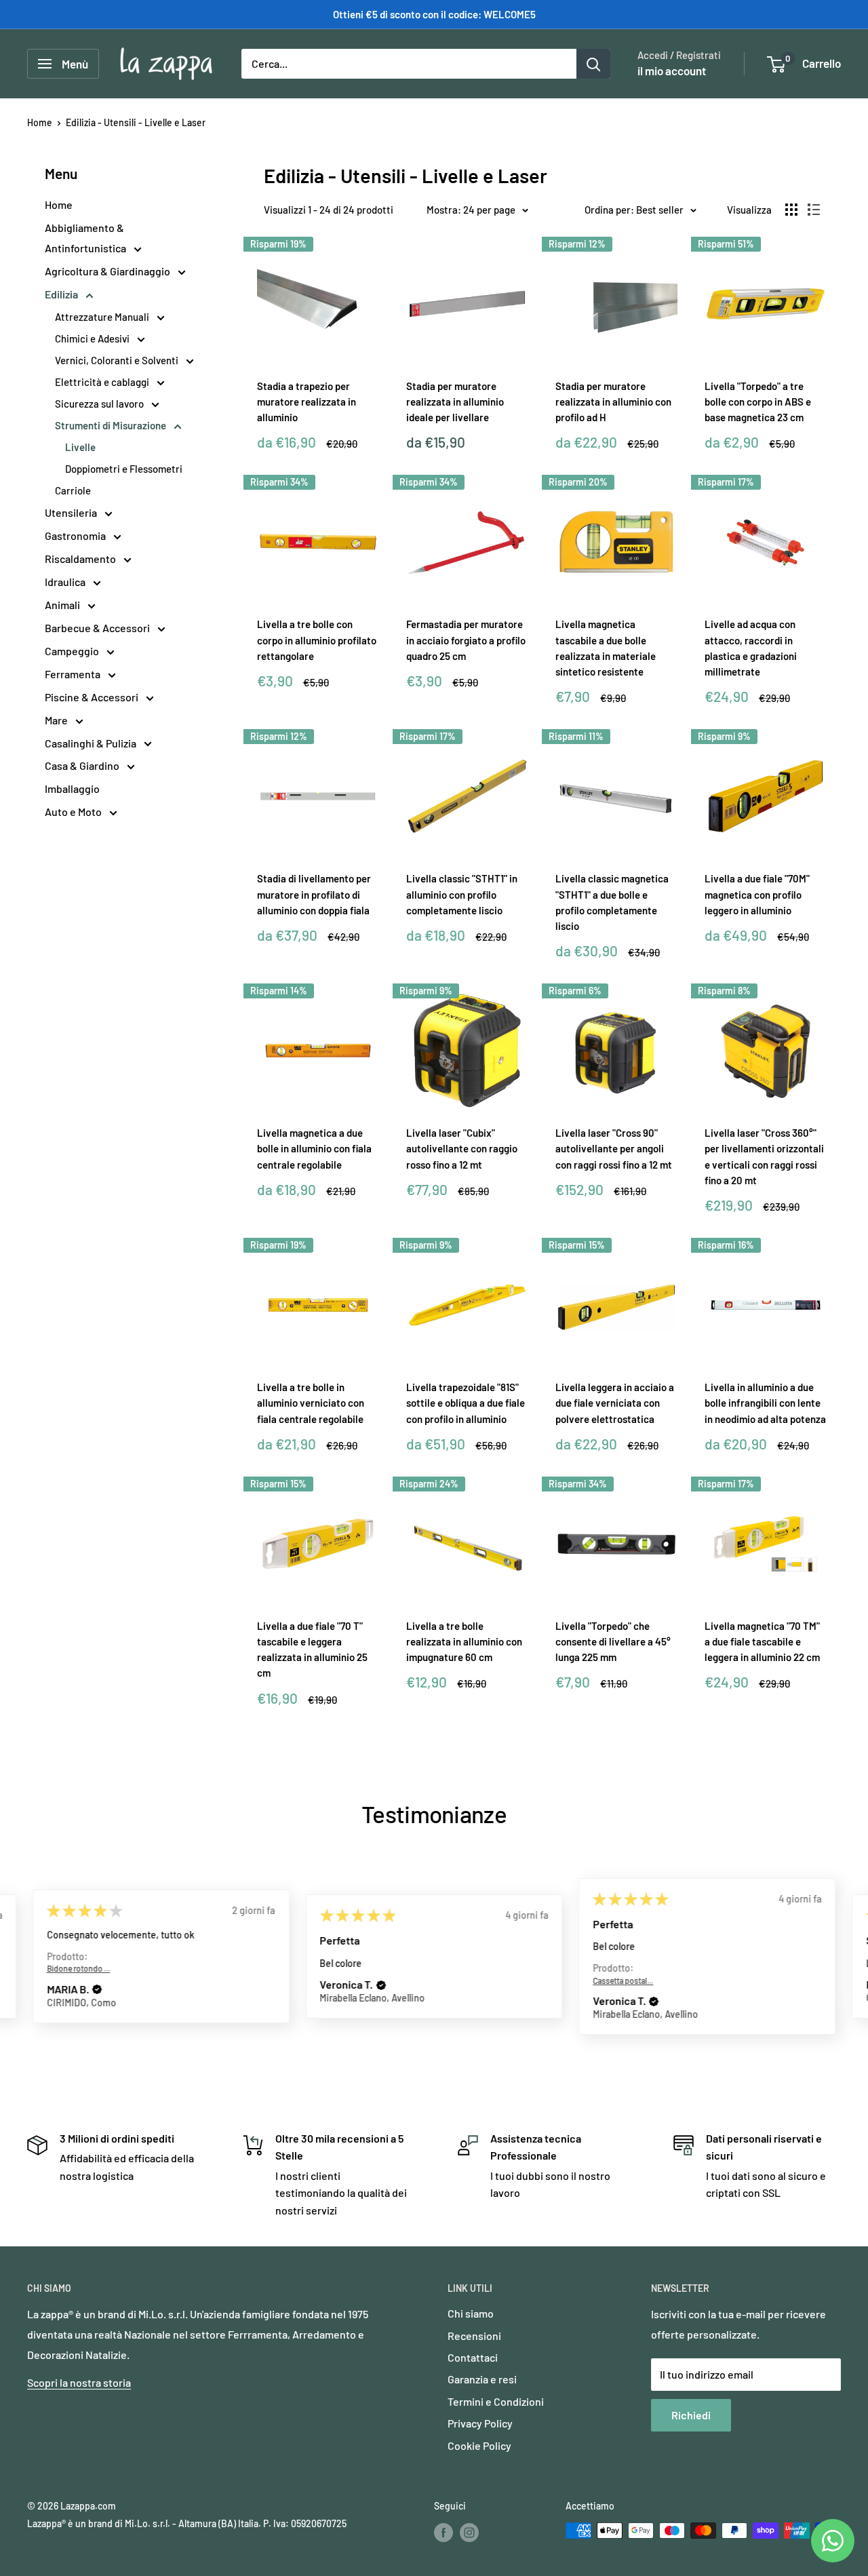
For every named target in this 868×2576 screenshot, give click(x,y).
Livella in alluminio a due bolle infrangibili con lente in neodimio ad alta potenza (765, 1403)
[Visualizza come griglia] (791, 210)
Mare (57, 720)
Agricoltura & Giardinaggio (108, 271)
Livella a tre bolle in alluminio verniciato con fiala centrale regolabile (311, 1403)
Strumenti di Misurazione (112, 425)
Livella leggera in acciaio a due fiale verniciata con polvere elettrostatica (615, 1403)
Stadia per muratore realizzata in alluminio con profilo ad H (613, 402)
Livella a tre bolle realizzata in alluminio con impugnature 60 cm (464, 1642)
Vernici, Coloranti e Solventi (118, 360)
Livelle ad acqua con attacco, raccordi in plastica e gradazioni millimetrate (751, 648)
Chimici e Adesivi (93, 338)
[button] (97, 1989)
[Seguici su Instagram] (469, 2532)
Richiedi (691, 2415)
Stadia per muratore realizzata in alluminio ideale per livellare (455, 402)
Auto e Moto (74, 812)
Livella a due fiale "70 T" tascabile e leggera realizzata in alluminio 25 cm (312, 1650)
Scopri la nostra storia (79, 2382)
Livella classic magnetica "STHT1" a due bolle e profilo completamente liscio (612, 902)
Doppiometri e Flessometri (124, 469)
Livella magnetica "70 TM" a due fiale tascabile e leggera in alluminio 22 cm (762, 1642)
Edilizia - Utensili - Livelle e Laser (136, 122)
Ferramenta (74, 674)
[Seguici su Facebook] (443, 2532)
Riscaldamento (81, 559)
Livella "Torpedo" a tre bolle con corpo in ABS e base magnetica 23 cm (758, 402)
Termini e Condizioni (496, 2401)
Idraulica (66, 582)
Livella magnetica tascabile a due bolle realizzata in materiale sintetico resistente (606, 648)
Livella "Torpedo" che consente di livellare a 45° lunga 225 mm (613, 1642)
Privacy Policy (480, 2423)
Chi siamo (471, 2313)
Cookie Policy (479, 2445)
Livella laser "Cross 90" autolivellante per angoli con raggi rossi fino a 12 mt (614, 1149)
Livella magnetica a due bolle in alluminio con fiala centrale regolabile (314, 1149)
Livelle (80, 447)
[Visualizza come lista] (814, 210)
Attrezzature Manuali (103, 317)
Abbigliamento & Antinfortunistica (86, 238)
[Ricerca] (593, 64)
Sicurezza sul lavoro (100, 404)
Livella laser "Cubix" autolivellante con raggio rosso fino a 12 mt (462, 1149)
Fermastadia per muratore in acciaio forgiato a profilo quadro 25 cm (466, 640)
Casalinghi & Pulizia (92, 743)
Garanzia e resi (482, 2379)
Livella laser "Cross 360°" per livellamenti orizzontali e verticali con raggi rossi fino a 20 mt (764, 1156)
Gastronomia (76, 535)
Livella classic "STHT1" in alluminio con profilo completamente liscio (462, 894)
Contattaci (473, 2357)
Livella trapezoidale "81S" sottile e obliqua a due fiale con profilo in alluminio (466, 1403)
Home (40, 122)
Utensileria (72, 512)
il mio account (672, 71)
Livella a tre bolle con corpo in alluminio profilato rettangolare (317, 640)
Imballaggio (72, 788)
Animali (63, 605)
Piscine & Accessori (93, 697)
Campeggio (73, 651)
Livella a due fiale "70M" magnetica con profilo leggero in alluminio (757, 894)
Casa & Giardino (83, 765)
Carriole (73, 490)
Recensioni (474, 2336)
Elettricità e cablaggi (103, 382)
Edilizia (62, 294)
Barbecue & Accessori (98, 628)
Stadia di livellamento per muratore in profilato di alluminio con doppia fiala (314, 894)
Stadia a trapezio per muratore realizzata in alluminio (307, 402)
